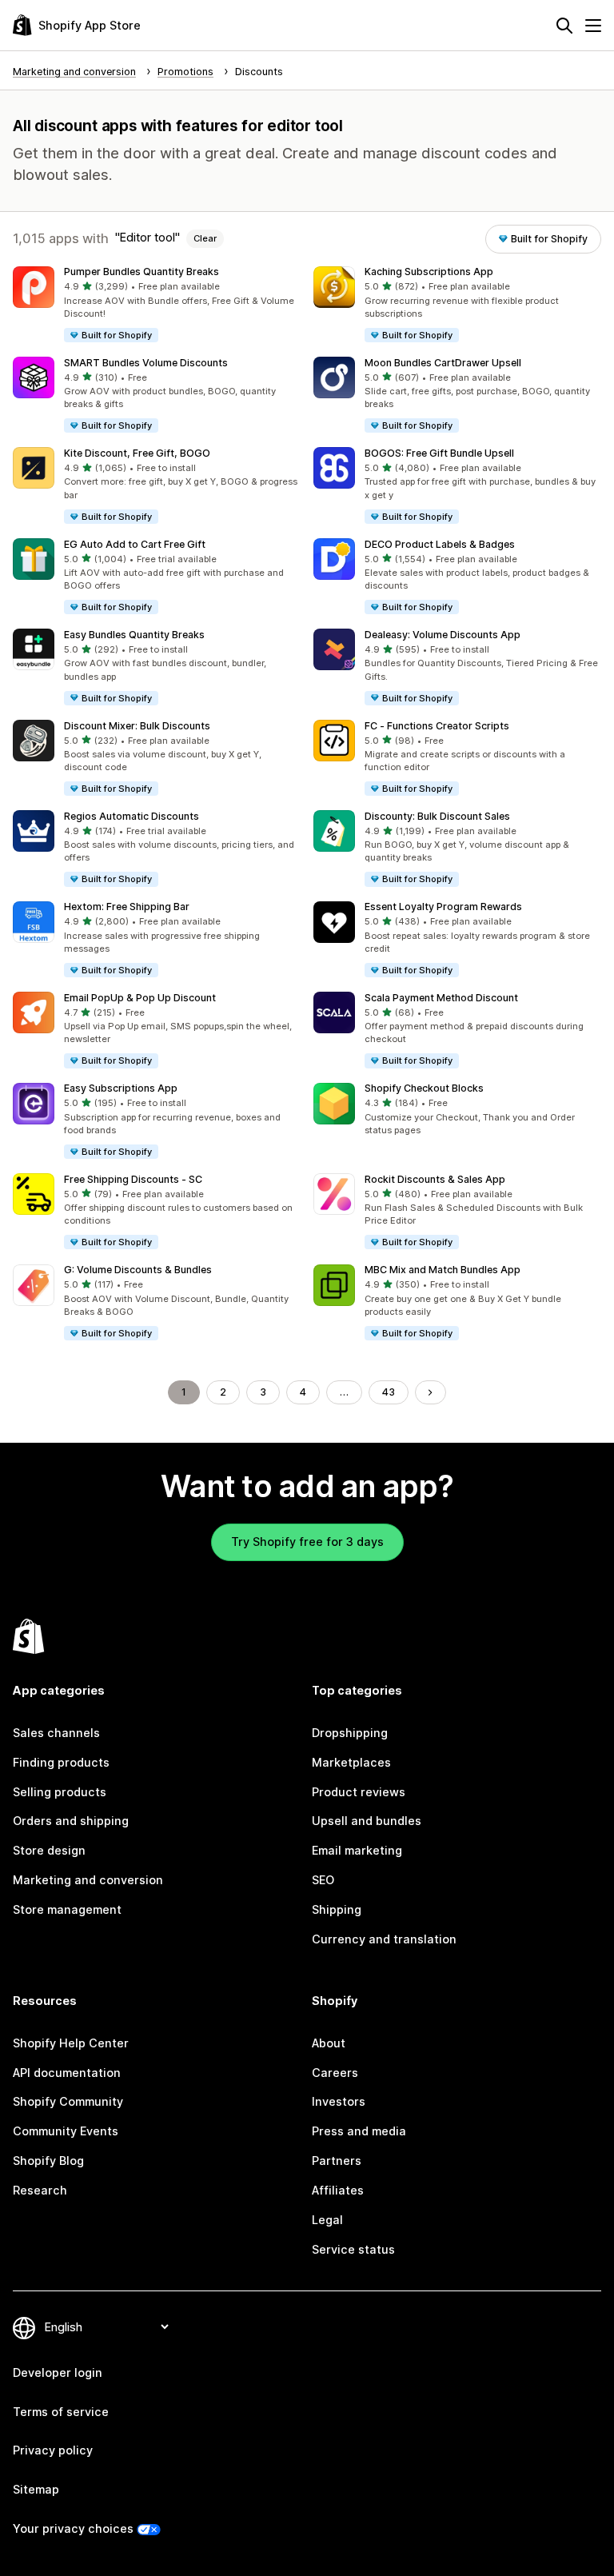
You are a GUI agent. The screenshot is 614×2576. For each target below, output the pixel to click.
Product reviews (359, 1792)
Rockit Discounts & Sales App (435, 1179)
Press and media (359, 2131)
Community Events (66, 2131)
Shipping (337, 1909)
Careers (335, 2073)
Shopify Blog (48, 2161)
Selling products (60, 1792)
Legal (327, 2220)
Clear (205, 238)
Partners (337, 2161)
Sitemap (36, 2489)
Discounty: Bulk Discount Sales (437, 816)
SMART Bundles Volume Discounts (146, 363)
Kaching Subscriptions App (429, 272)
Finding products (61, 1762)
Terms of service (61, 2412)
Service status (353, 2249)
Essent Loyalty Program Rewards (443, 907)
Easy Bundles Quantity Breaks (134, 635)
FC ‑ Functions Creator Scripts (437, 726)
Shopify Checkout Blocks (424, 1088)
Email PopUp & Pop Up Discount (140, 998)
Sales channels (56, 1733)
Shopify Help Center (71, 2043)
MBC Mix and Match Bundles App (443, 1270)
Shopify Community (68, 2101)
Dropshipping (350, 1733)
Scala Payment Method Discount (441, 998)
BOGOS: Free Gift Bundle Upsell (439, 453)
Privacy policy (53, 2450)
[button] (157, 305)
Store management (67, 1909)
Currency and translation (384, 1939)
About (329, 2043)
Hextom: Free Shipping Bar (127, 907)
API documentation (67, 2073)
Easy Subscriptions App (121, 1088)
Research (40, 2190)
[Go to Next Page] (430, 1392)
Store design (49, 1850)
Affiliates (338, 2190)
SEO (323, 1880)
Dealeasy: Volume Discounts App (443, 635)
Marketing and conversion (88, 1880)
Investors (339, 2101)
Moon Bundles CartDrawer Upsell (443, 363)
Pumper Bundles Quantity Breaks (142, 272)
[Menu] (593, 26)
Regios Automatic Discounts (132, 816)
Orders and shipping (71, 1821)
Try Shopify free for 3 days (307, 1542)
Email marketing (357, 1850)
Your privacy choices (73, 2528)
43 (389, 1392)
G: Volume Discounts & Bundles (138, 1270)
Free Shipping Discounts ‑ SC (133, 1179)
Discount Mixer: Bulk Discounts (137, 726)
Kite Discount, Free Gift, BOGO (137, 453)
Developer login (58, 2372)
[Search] (564, 26)
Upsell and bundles (367, 1821)
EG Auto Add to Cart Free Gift (135, 544)
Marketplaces (351, 1762)
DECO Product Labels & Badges (440, 544)
